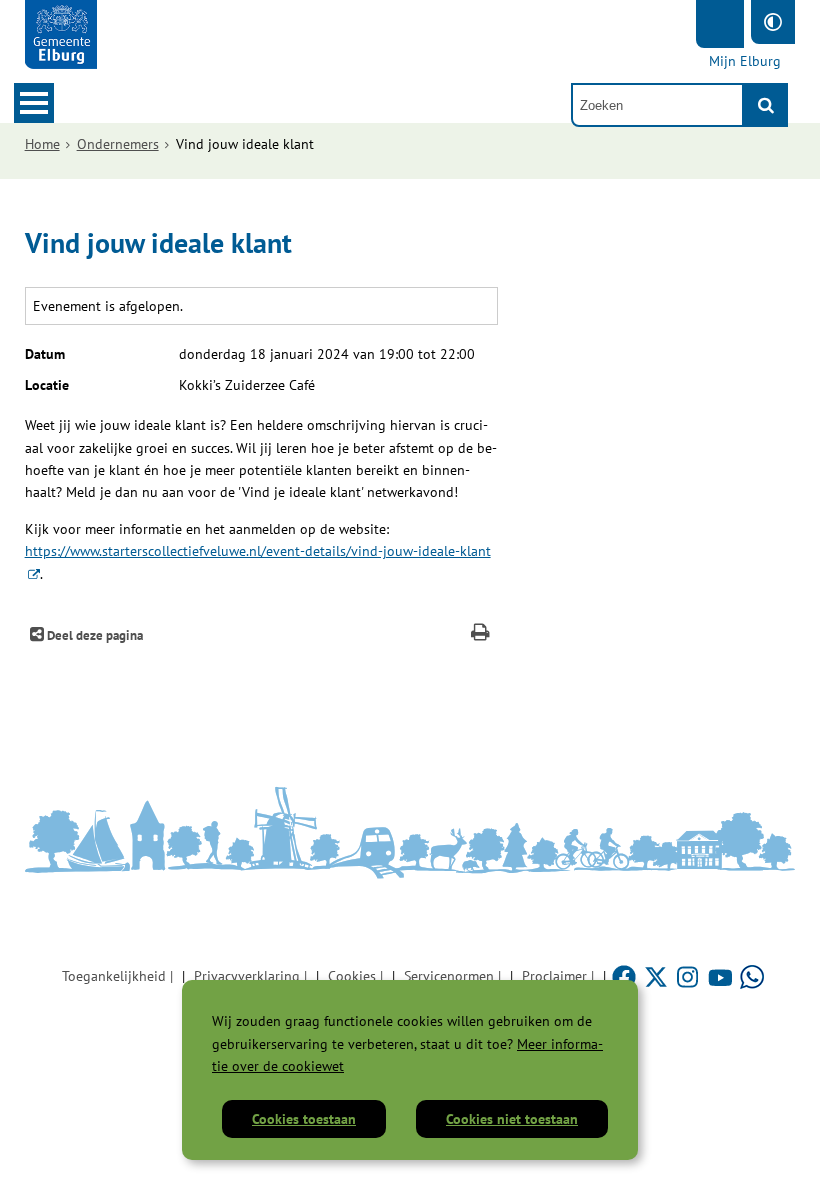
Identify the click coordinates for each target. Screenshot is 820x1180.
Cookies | (355, 976)
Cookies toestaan (304, 1119)
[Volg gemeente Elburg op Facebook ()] (626, 976)
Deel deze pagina (93, 635)
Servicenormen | (452, 976)
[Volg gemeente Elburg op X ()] (658, 976)
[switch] (773, 22)
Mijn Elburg (745, 61)
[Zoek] (766, 105)
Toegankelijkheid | (117, 976)
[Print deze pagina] (480, 634)
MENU (34, 103)
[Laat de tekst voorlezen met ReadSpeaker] (720, 24)
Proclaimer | (558, 976)
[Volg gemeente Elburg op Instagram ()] (690, 976)
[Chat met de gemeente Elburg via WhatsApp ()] (752, 976)
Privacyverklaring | (250, 976)
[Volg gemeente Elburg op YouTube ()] (722, 976)
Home (42, 144)
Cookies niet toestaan (512, 1119)
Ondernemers (118, 144)
